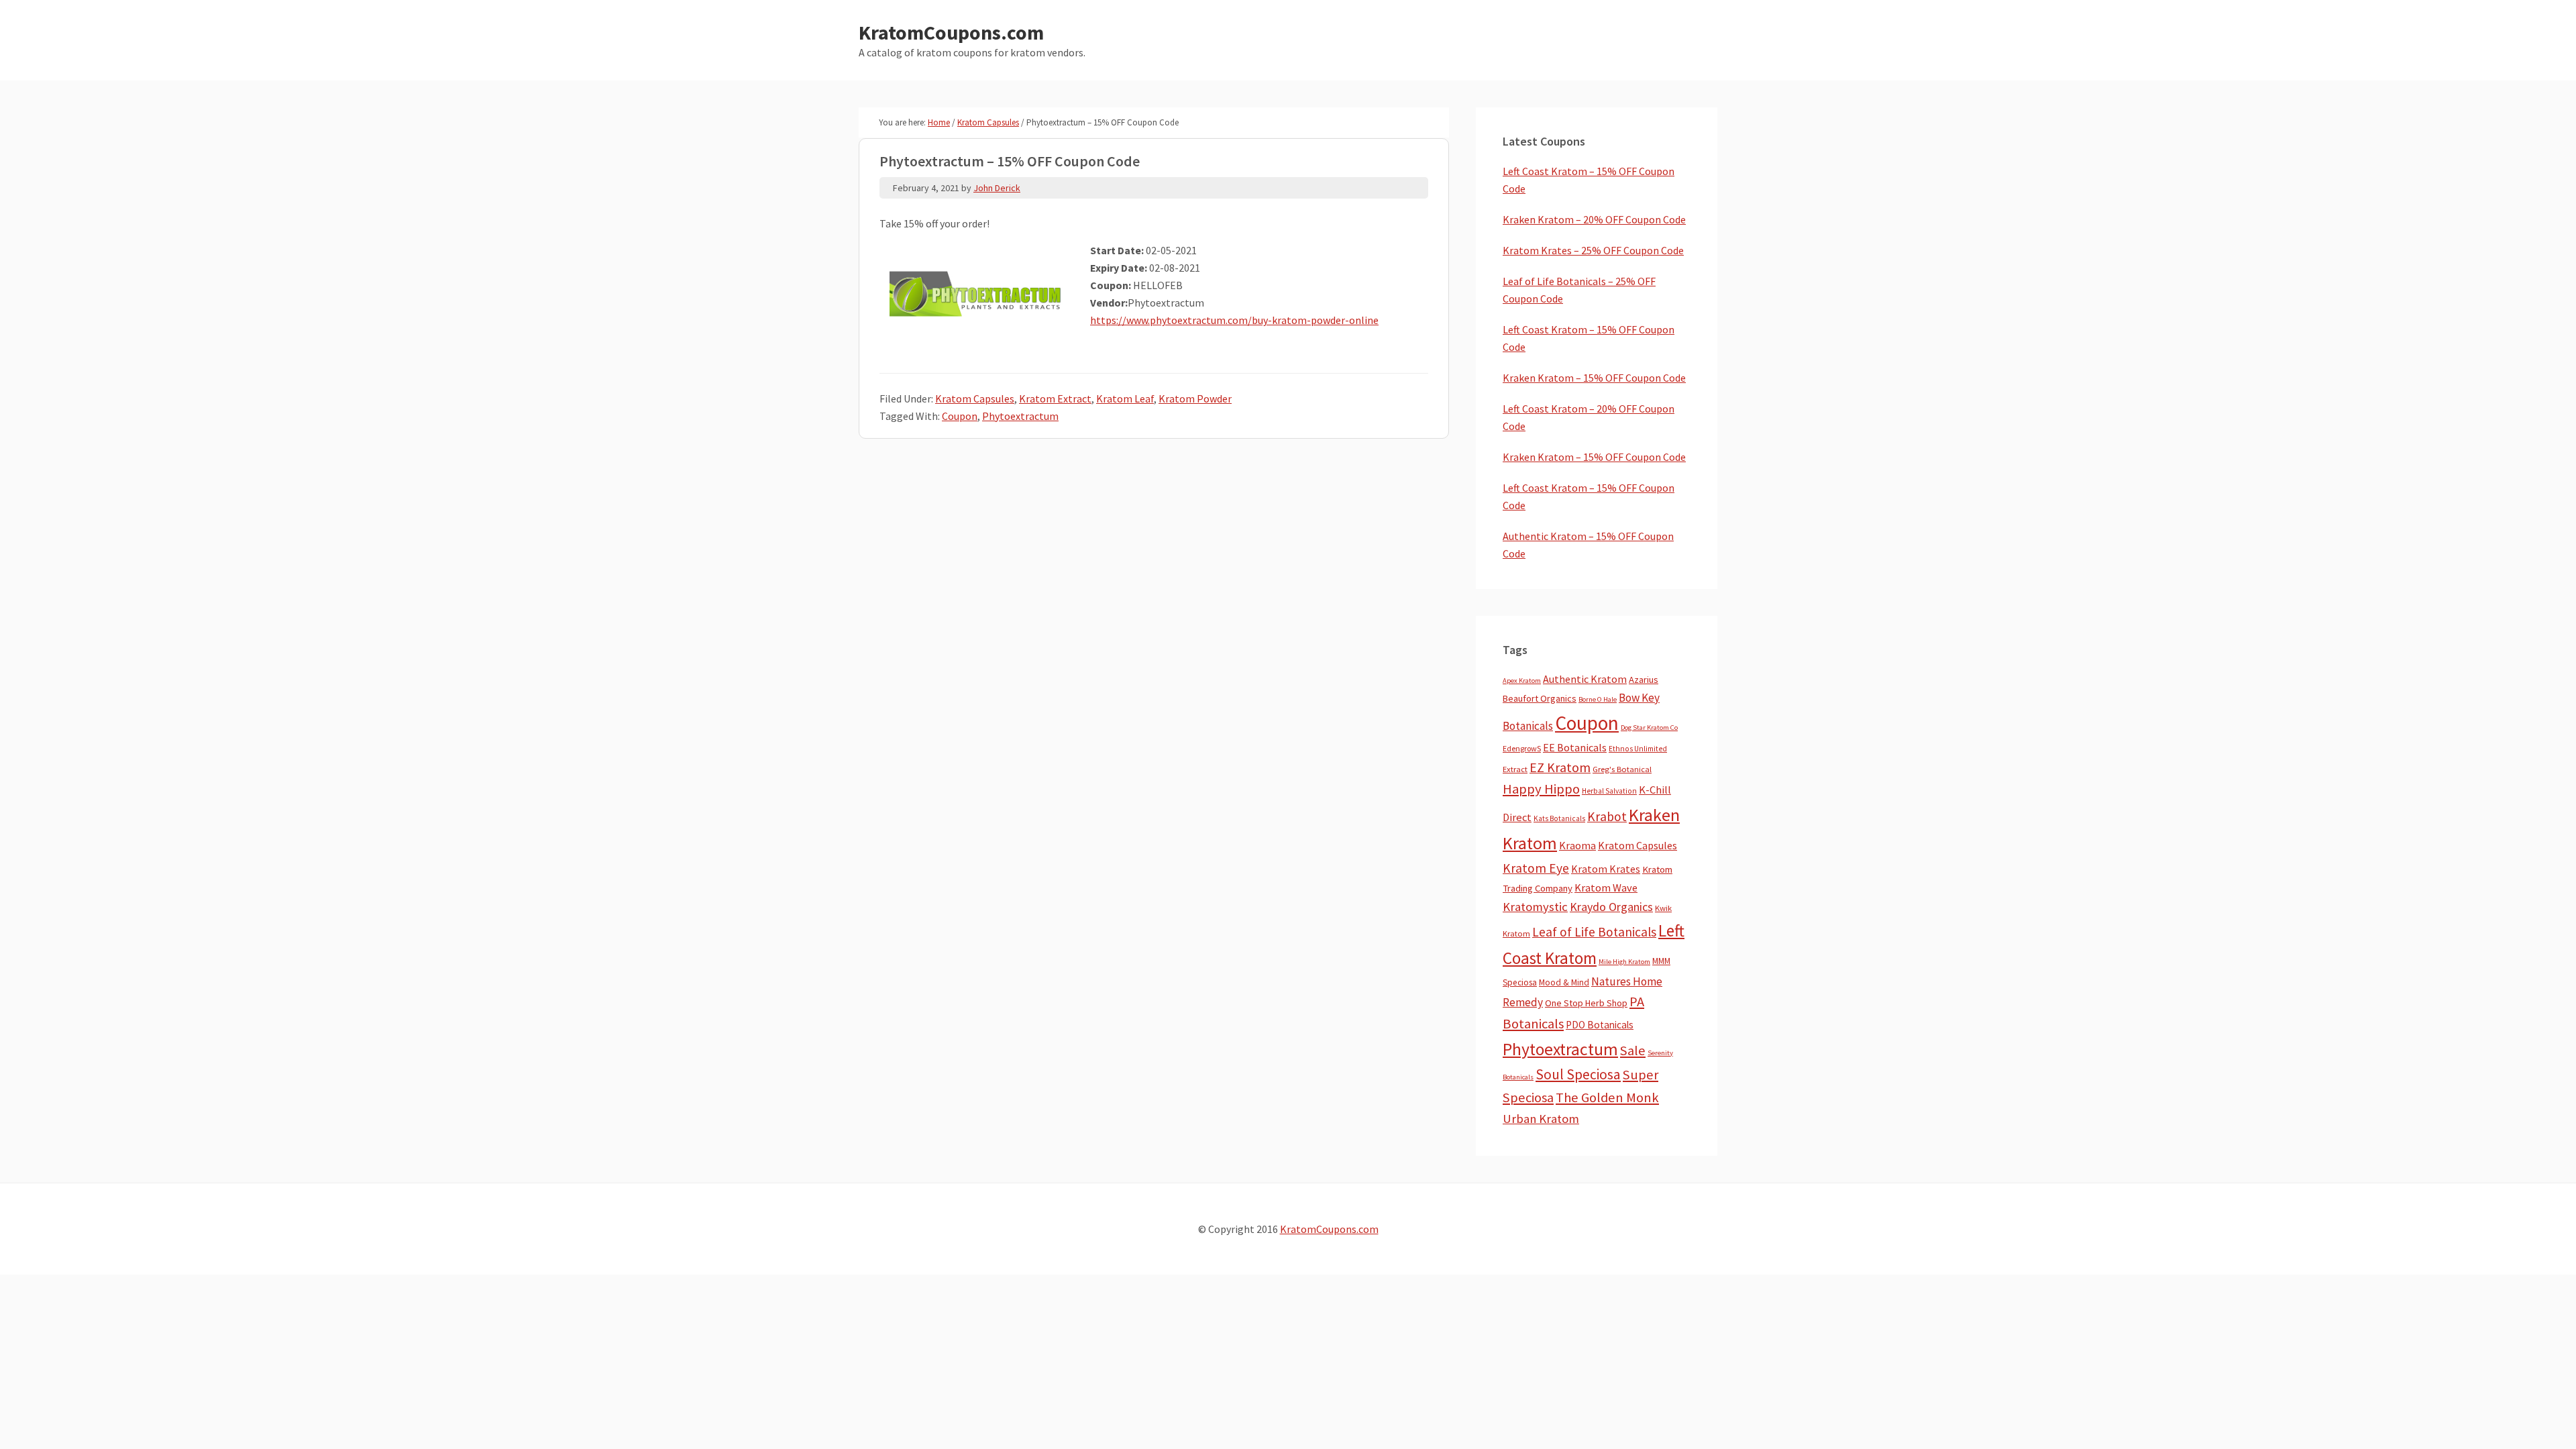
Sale (1633, 1051)
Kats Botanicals (1559, 818)
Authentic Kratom (1585, 679)
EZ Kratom (1560, 767)
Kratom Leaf (1125, 398)
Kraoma (1577, 845)
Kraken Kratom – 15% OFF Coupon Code (1594, 378)
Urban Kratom (1541, 1119)
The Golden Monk (1607, 1097)
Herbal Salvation (1609, 791)
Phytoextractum (1020, 416)
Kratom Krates (1606, 869)
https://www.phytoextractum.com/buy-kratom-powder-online (1234, 320)
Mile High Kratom (1624, 962)
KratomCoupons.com (951, 32)
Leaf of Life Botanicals (1594, 932)
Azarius (1644, 680)
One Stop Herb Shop (1586, 1003)
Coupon (960, 416)
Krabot (1607, 816)
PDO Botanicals (1600, 1025)
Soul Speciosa (1578, 1074)
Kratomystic (1535, 907)
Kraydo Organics (1611, 907)
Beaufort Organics (1540, 698)
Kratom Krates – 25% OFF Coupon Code (1593, 250)
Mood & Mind (1564, 982)
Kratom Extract (1055, 398)
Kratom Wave (1606, 888)
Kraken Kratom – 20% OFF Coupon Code (1594, 219)
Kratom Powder (1195, 398)
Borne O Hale (1598, 699)
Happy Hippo (1541, 789)
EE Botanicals (1575, 747)
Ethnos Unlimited (1638, 749)
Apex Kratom (1522, 681)
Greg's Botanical (1622, 769)
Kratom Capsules (975, 398)
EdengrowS (1522, 748)
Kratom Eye (1536, 868)
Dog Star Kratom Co (1649, 728)
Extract (1515, 769)
